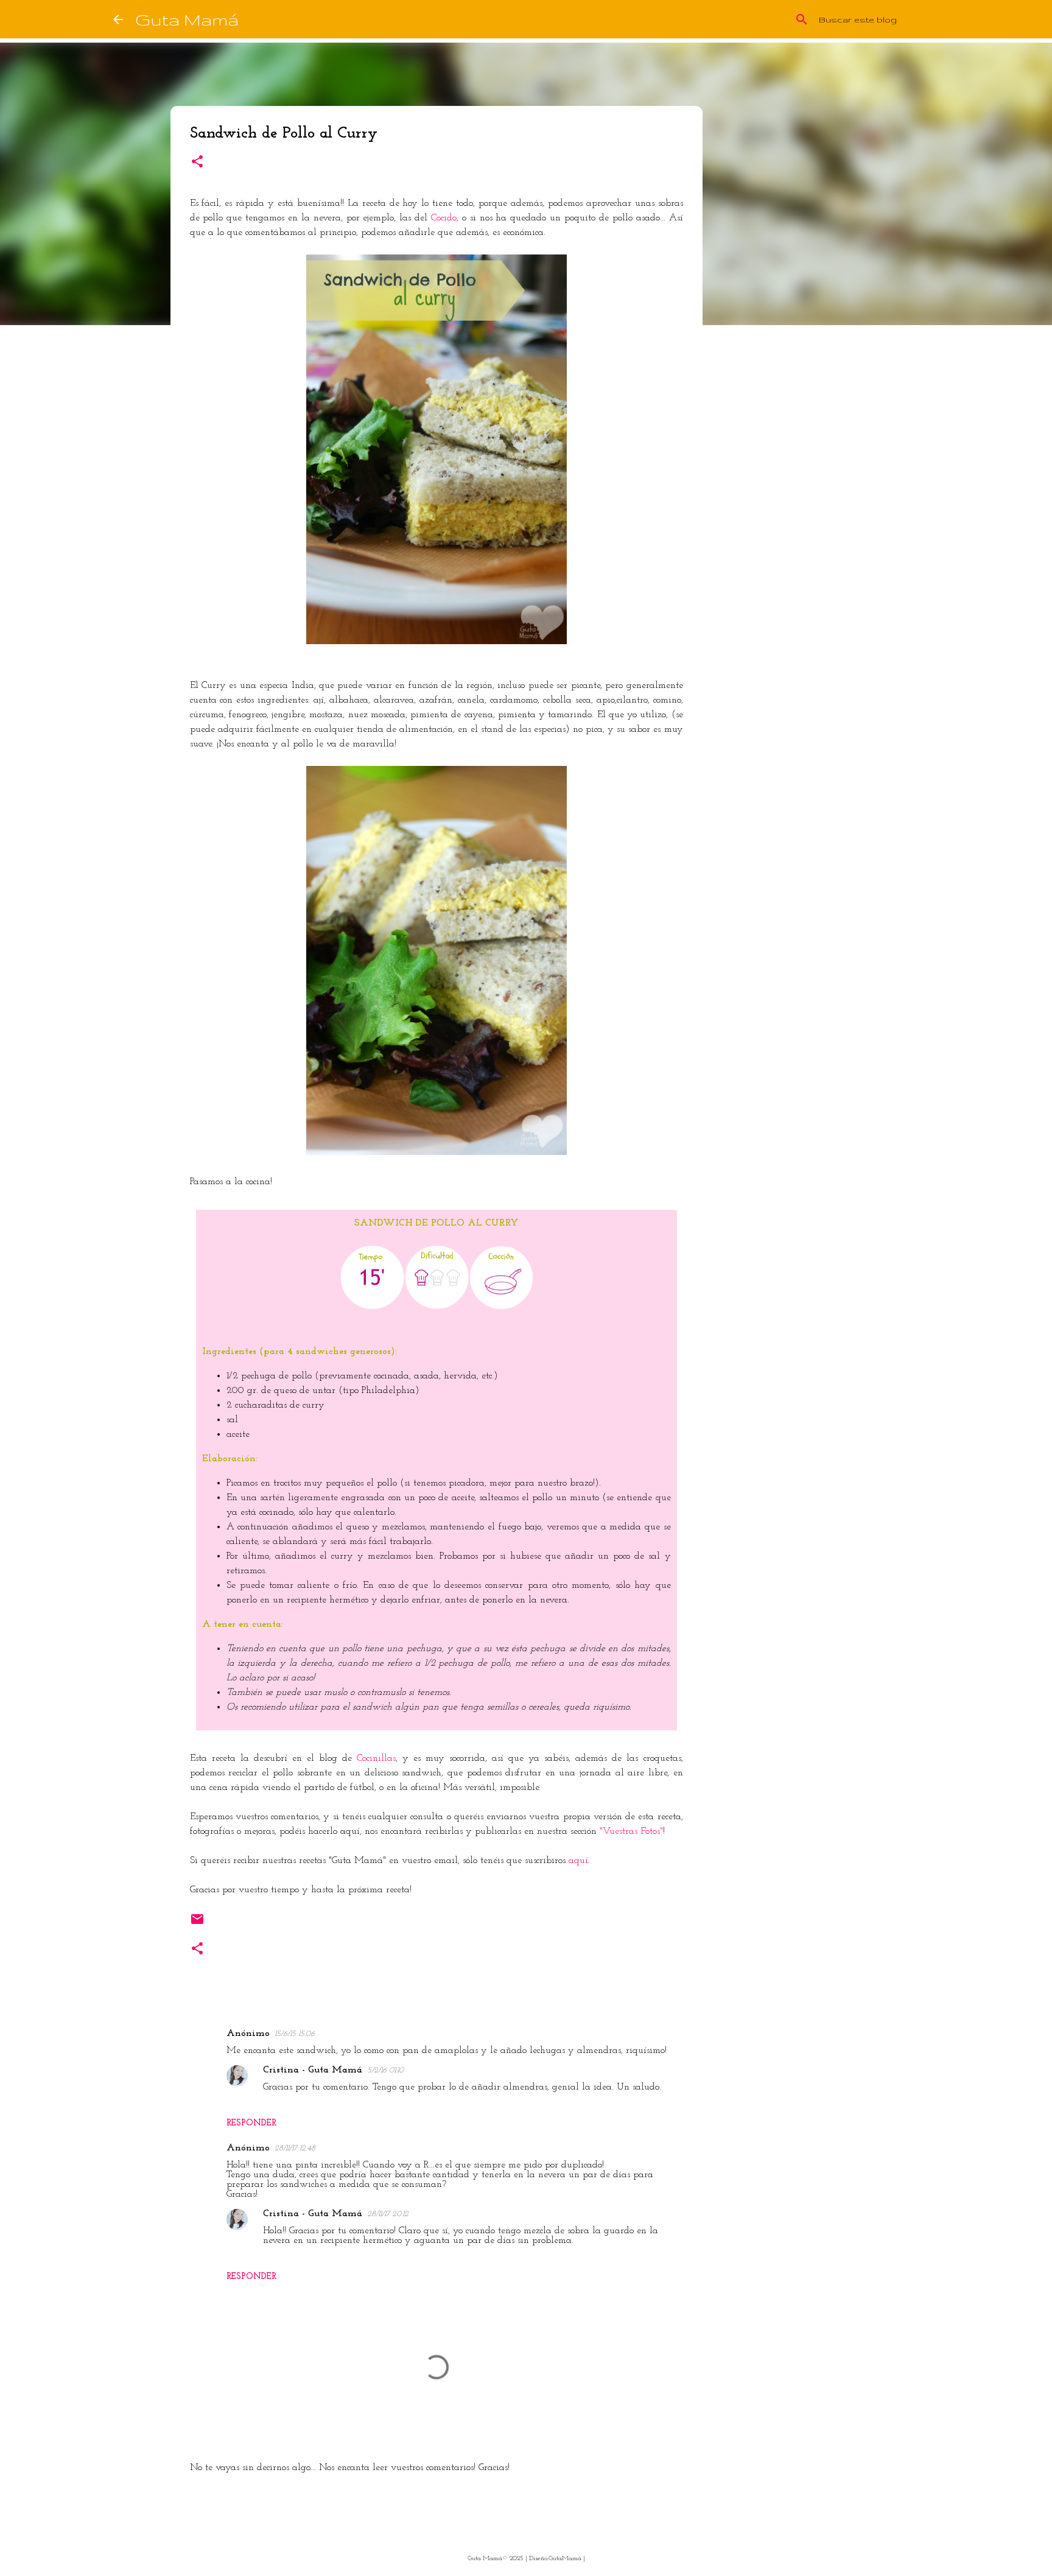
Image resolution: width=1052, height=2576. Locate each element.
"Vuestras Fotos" (631, 1831)
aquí (578, 1861)
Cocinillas (376, 1758)
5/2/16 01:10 (385, 2070)
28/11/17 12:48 (295, 2148)
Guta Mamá (187, 19)
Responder (251, 2123)
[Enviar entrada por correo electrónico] (197, 1923)
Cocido (444, 218)
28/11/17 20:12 (388, 2214)
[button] (197, 163)
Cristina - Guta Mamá (313, 2070)
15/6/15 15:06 (295, 2034)
